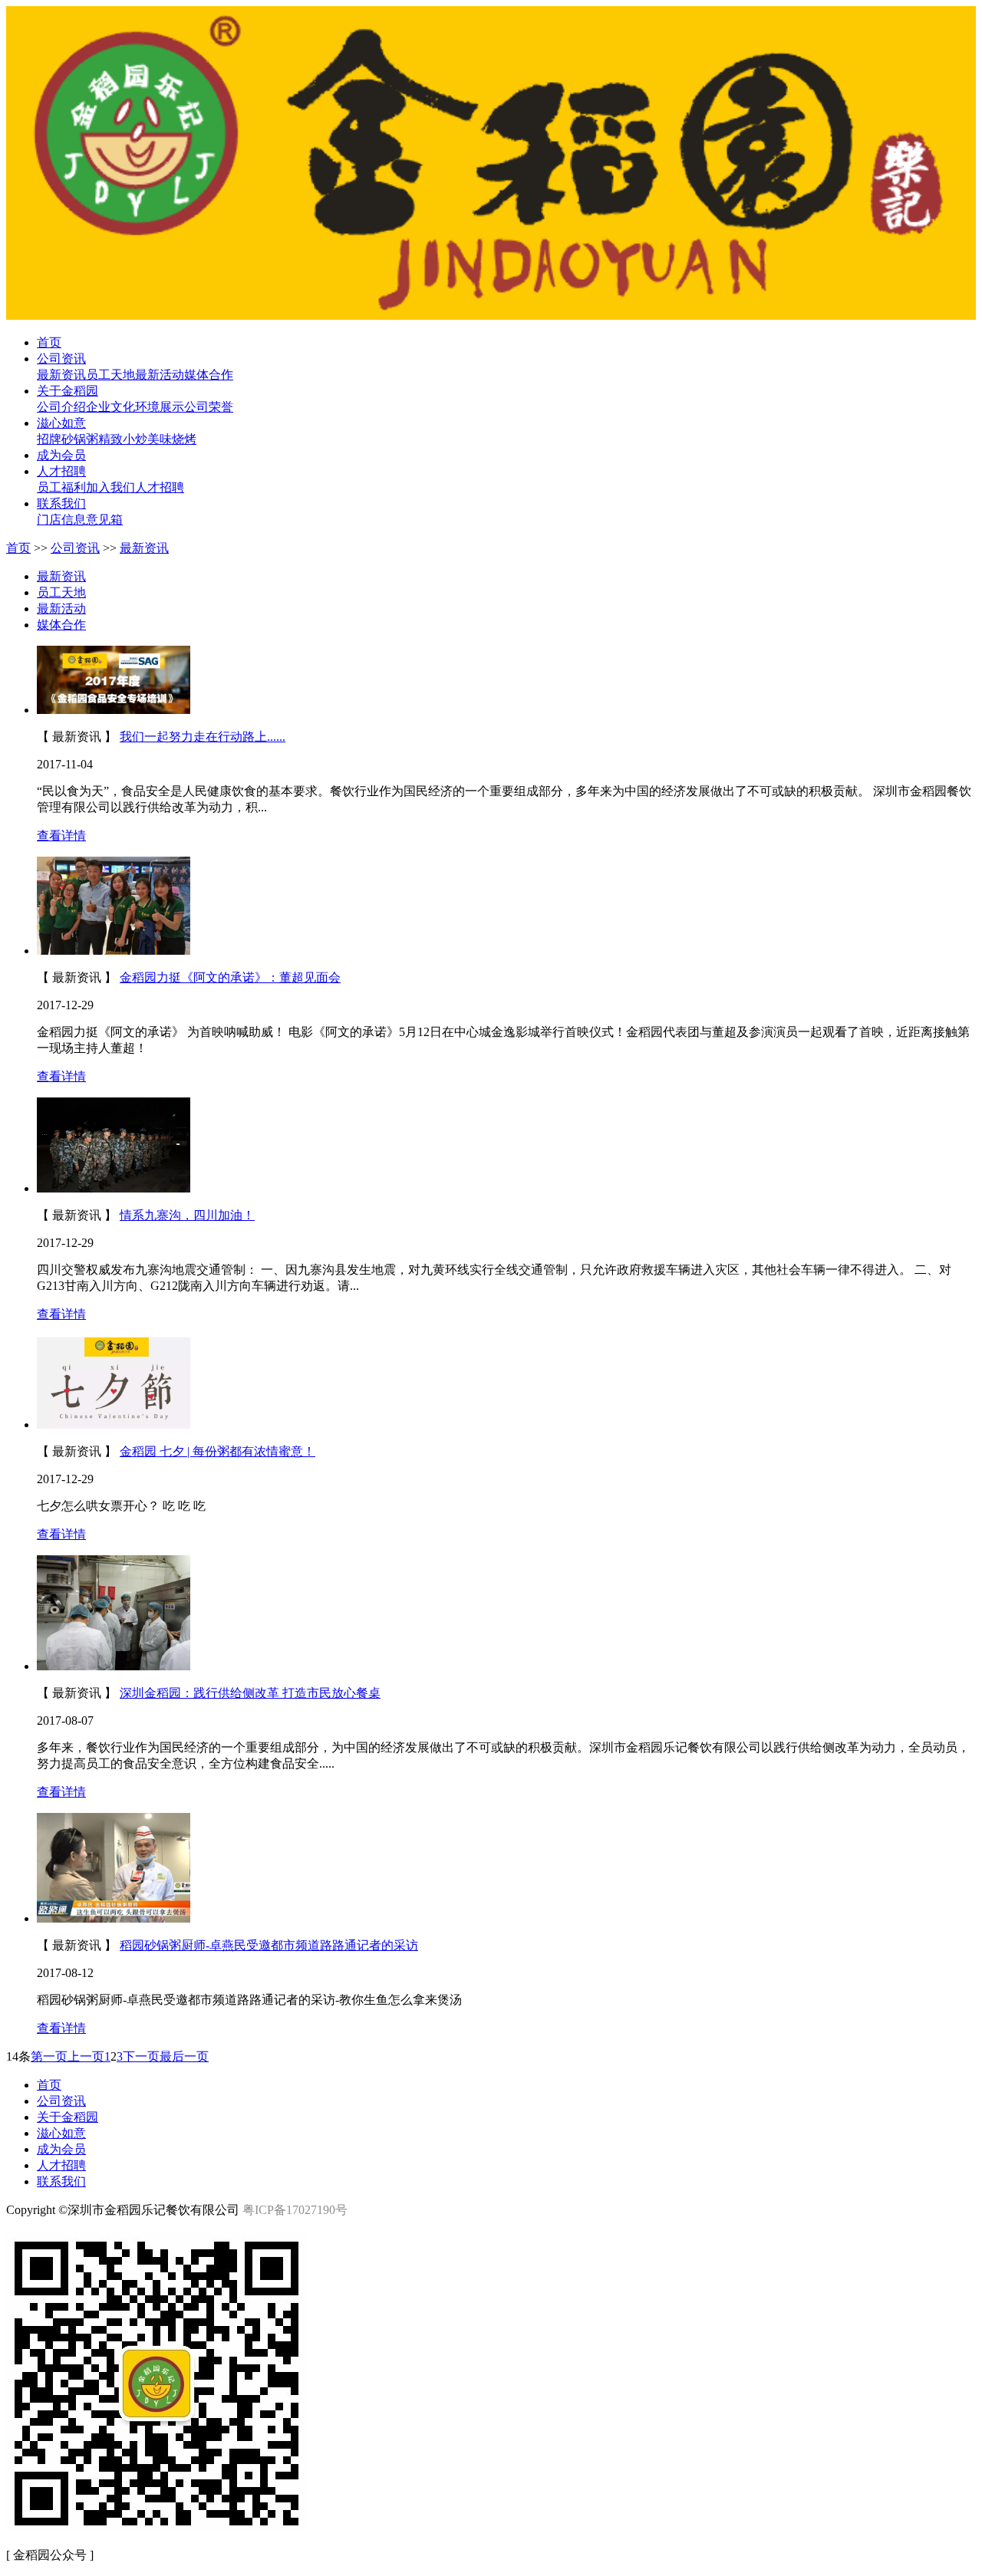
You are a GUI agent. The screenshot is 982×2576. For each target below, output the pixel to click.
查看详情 (61, 836)
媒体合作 (209, 375)
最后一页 (184, 2056)
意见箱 (104, 520)
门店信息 (61, 520)
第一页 (49, 2056)
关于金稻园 (68, 2117)
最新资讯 (61, 375)
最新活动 (160, 375)
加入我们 (110, 487)
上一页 (86, 2056)
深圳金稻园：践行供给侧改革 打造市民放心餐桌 (250, 1693)
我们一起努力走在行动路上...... (203, 737)
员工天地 (110, 375)
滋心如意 (61, 2133)
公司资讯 (75, 548)
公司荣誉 (209, 407)
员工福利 (61, 487)
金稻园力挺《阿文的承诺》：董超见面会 (230, 977)
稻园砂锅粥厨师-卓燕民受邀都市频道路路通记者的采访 (269, 1945)
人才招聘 (160, 487)
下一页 (141, 2056)
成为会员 (61, 2149)
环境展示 (160, 407)
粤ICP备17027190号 (295, 2210)
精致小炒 (123, 439)
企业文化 (110, 407)
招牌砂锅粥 (68, 439)
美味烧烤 (172, 439)
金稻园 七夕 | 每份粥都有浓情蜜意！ (217, 1451)
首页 (18, 548)
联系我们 (61, 2181)
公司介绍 (61, 407)
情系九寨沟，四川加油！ (187, 1215)
